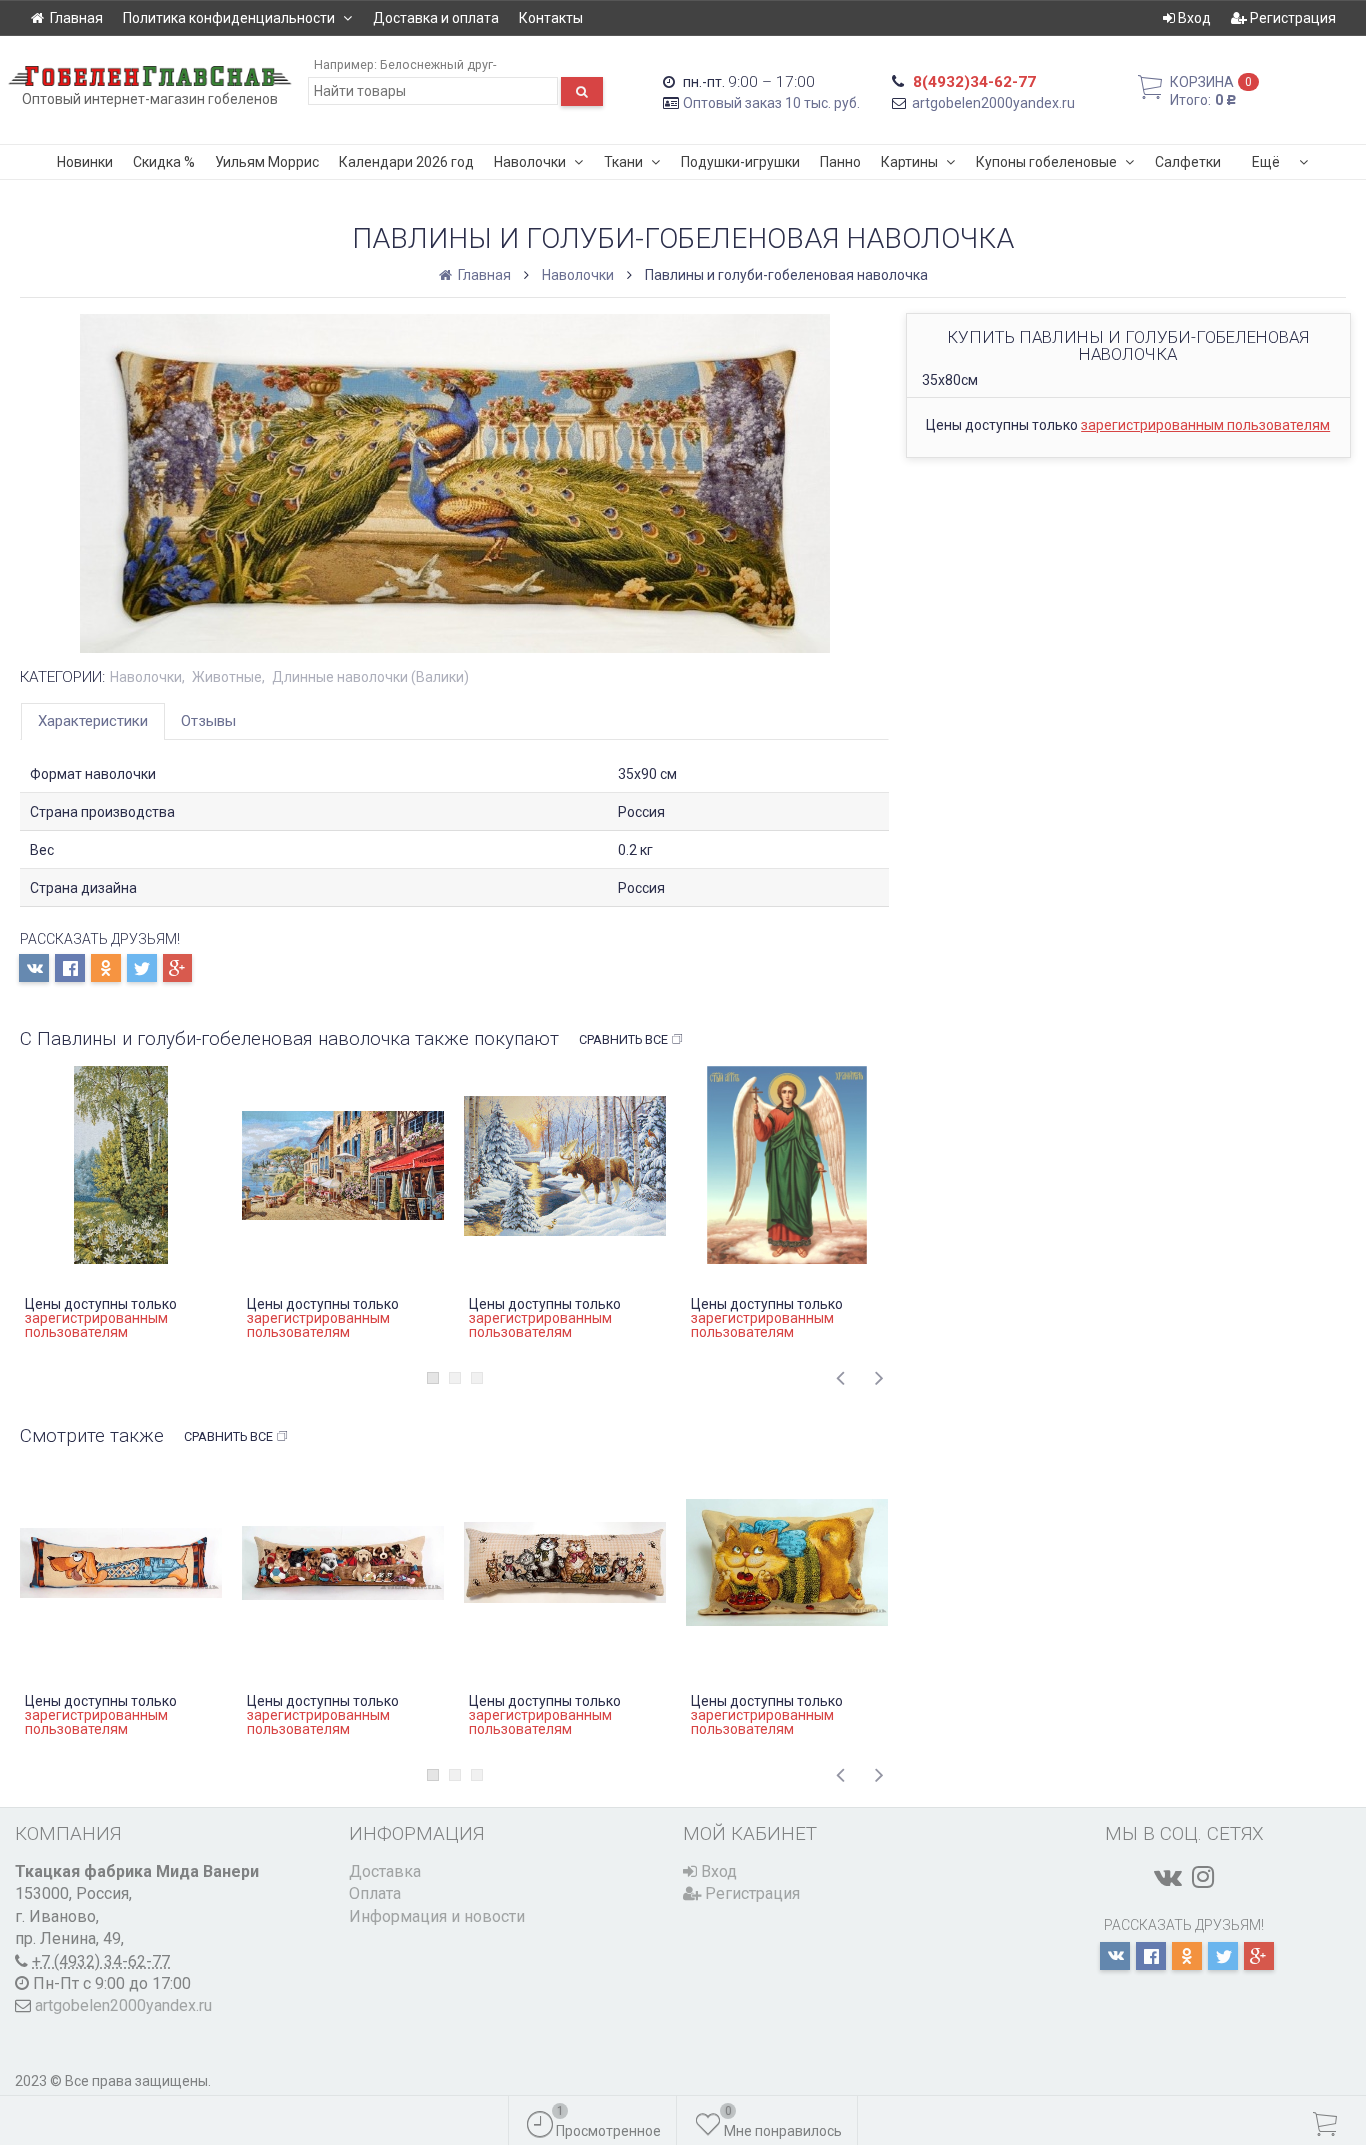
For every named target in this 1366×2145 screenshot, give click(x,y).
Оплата (375, 1893)
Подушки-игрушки (740, 162)
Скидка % (164, 162)
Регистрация (1291, 18)
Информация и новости (437, 1916)
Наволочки (530, 162)
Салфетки (1188, 162)
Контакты (551, 18)
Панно (840, 162)
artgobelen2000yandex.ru (993, 103)
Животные (227, 677)
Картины (909, 162)
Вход (1193, 18)
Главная (76, 18)
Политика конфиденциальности (229, 18)
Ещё (1266, 162)
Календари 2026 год (406, 162)
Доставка (385, 1871)
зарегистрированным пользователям (1205, 425)
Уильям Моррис (267, 162)
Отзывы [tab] (208, 721)
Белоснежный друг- (438, 64)
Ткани (623, 162)
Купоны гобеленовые (1046, 162)
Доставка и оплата (436, 18)
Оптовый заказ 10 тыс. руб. (771, 103)
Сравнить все (623, 1039)
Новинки (85, 162)
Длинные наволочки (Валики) (370, 677)
